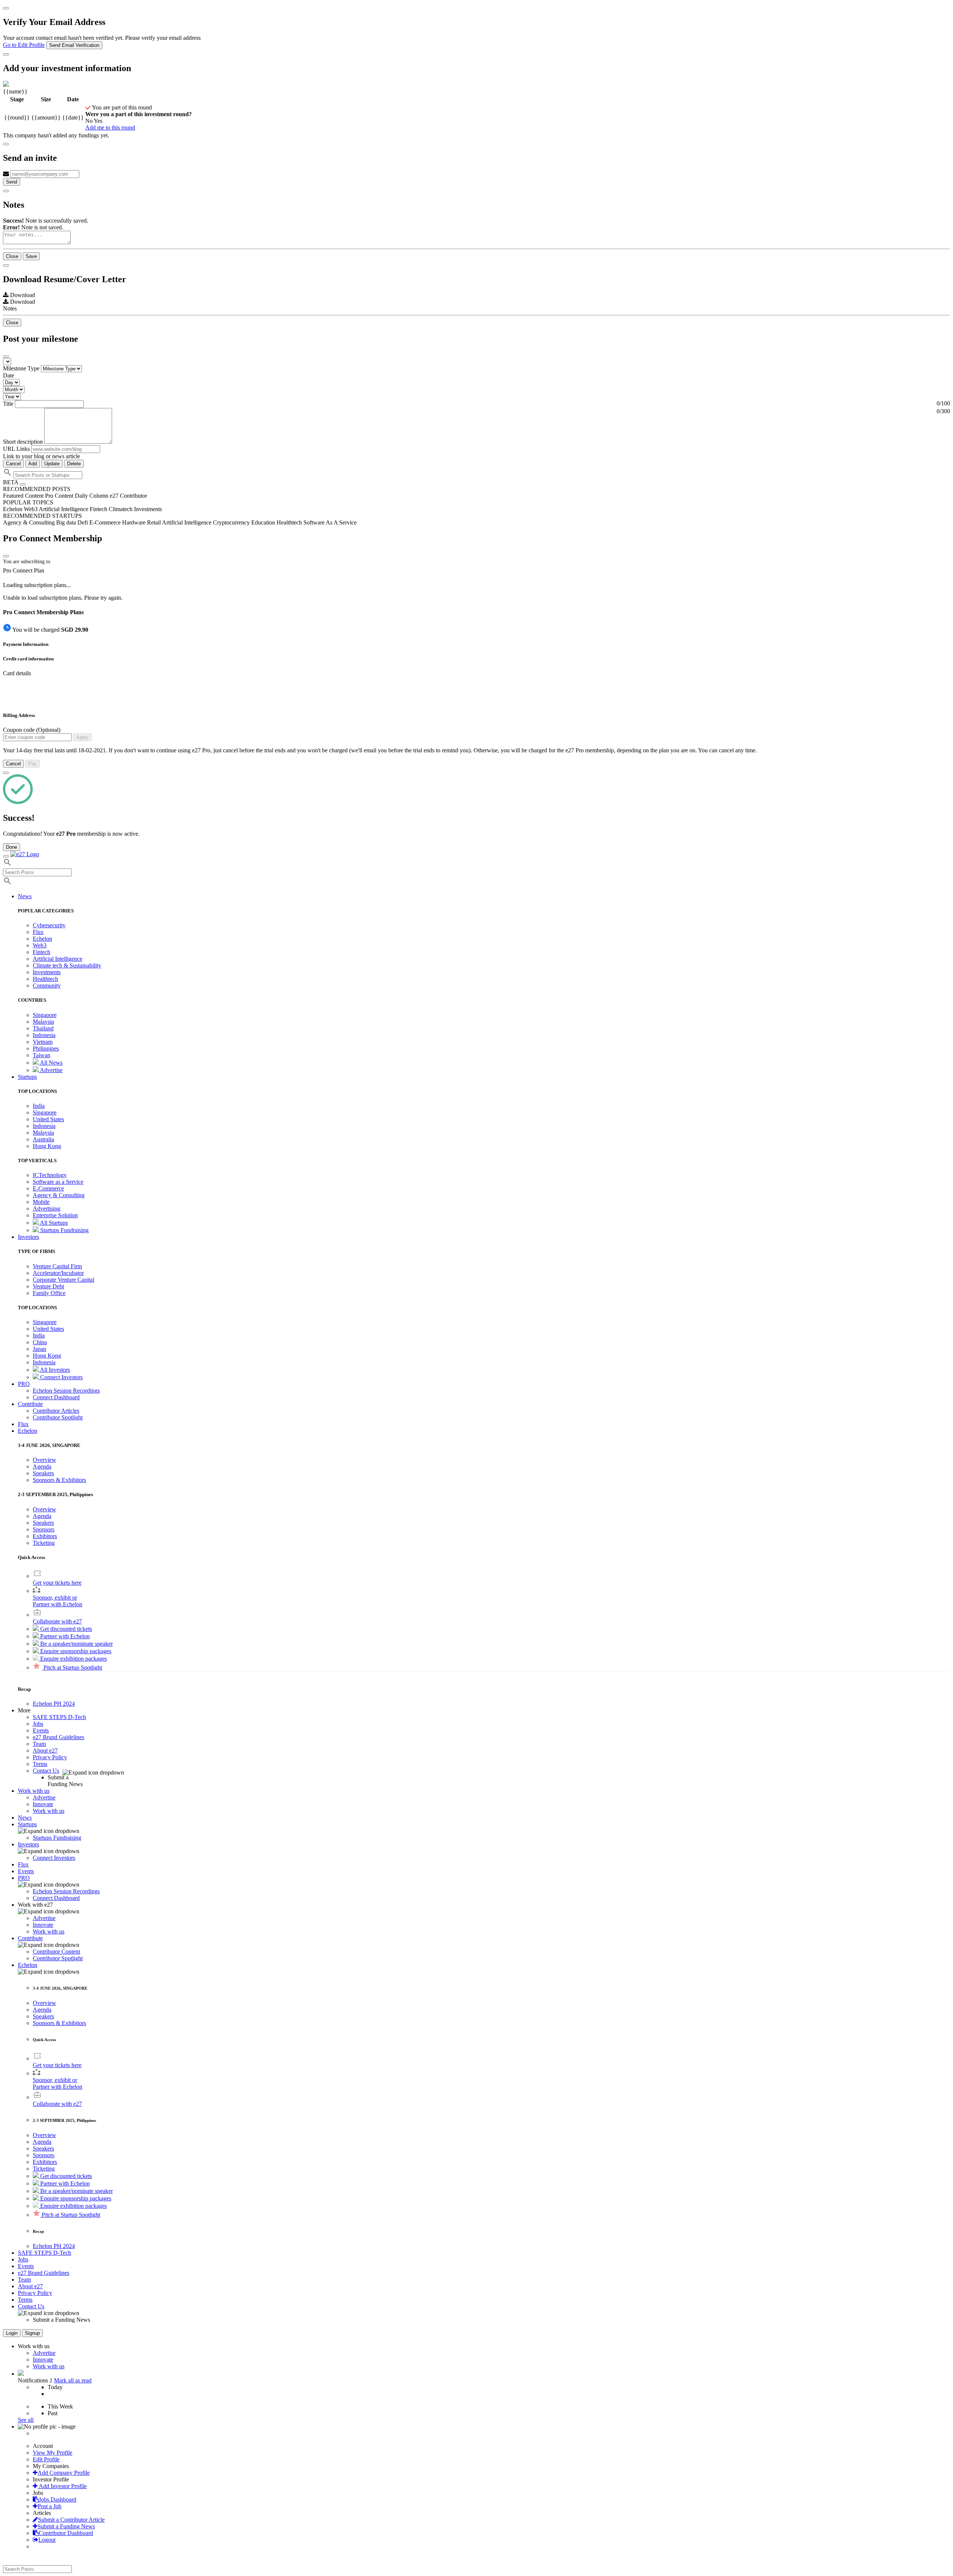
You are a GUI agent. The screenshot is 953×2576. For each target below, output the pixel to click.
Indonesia (44, 1035)
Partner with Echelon (64, 1636)
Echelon (42, 939)
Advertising (47, 1209)
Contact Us (46, 1771)
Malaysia (43, 1022)
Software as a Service (58, 1182)
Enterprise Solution (55, 1215)
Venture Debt (48, 1286)
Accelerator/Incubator (58, 1273)
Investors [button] (28, 1237)
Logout (47, 2540)
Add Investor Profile (62, 2486)
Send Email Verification (74, 45)
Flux (38, 932)
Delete (74, 464)
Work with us (49, 1811)
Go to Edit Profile (24, 45)
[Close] (6, 8)
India (39, 1106)
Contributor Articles (56, 1411)
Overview (44, 1460)
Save (31, 256)
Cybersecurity (49, 925)
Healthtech (45, 979)
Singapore (45, 1015)
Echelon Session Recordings (66, 1391)
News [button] (25, 896)
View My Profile (52, 2453)
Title (8, 404)
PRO (24, 1878)
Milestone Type (21, 368)
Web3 (40, 945)
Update (52, 464)
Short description (24, 442)
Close (12, 256)
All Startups (53, 1223)
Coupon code (32, 730)
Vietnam (43, 1042)
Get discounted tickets (65, 1629)
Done (12, 847)
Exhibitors (45, 1536)
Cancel (13, 464)
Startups (27, 1824)
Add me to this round (110, 127)
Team (39, 1744)
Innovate (43, 1804)
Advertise (51, 1070)
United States (48, 1119)
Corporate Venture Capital (63, 1280)
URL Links (16, 449)
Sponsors (44, 1529)
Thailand (43, 1028)
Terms (40, 1764)
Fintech (42, 952)
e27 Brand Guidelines (58, 1737)
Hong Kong (47, 1146)
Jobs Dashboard (58, 2500)
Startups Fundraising (64, 1230)
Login (12, 2333)
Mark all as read (73, 2380)
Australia (43, 1139)
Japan (39, 1349)
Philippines (46, 1048)
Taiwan (42, 1055)
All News (51, 1063)
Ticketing (44, 1543)
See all (26, 2420)
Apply (82, 737)
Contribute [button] (30, 1404)
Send (12, 182)
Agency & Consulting (59, 1195)
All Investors (54, 1370)
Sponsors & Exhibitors (59, 1480)
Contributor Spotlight (58, 1417)
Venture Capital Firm (57, 1266)
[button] (28, 1431)
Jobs (38, 1724)
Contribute (30, 1938)
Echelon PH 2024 (54, 1704)
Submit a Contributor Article (71, 2520)
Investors (28, 1844)
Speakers (43, 1473)
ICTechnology (50, 1175)
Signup (32, 2333)
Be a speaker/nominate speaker (76, 1644)
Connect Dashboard (56, 1397)
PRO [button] (24, 1384)
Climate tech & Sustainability (67, 965)
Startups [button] (27, 1077)
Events (41, 1730)
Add (33, 464)
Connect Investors (61, 1377)
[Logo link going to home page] (25, 854)
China (40, 1342)
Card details (17, 673)
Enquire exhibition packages (73, 1659)
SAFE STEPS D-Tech (59, 1717)
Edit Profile (46, 2459)
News (25, 1818)
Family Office (49, 1293)
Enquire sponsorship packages (75, 1651)
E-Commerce (48, 1188)
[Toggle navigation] (6, 856)
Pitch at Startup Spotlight (72, 1668)
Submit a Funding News (66, 2526)
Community (47, 986)
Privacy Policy (50, 1757)
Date (9, 375)
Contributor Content (56, 1952)
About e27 (45, 1751)
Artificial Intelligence (58, 959)
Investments (47, 972)
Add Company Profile (64, 2473)
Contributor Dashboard (66, 2533)
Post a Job (50, 2506)
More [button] (24, 1710)
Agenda (42, 1466)
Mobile (41, 1202)
